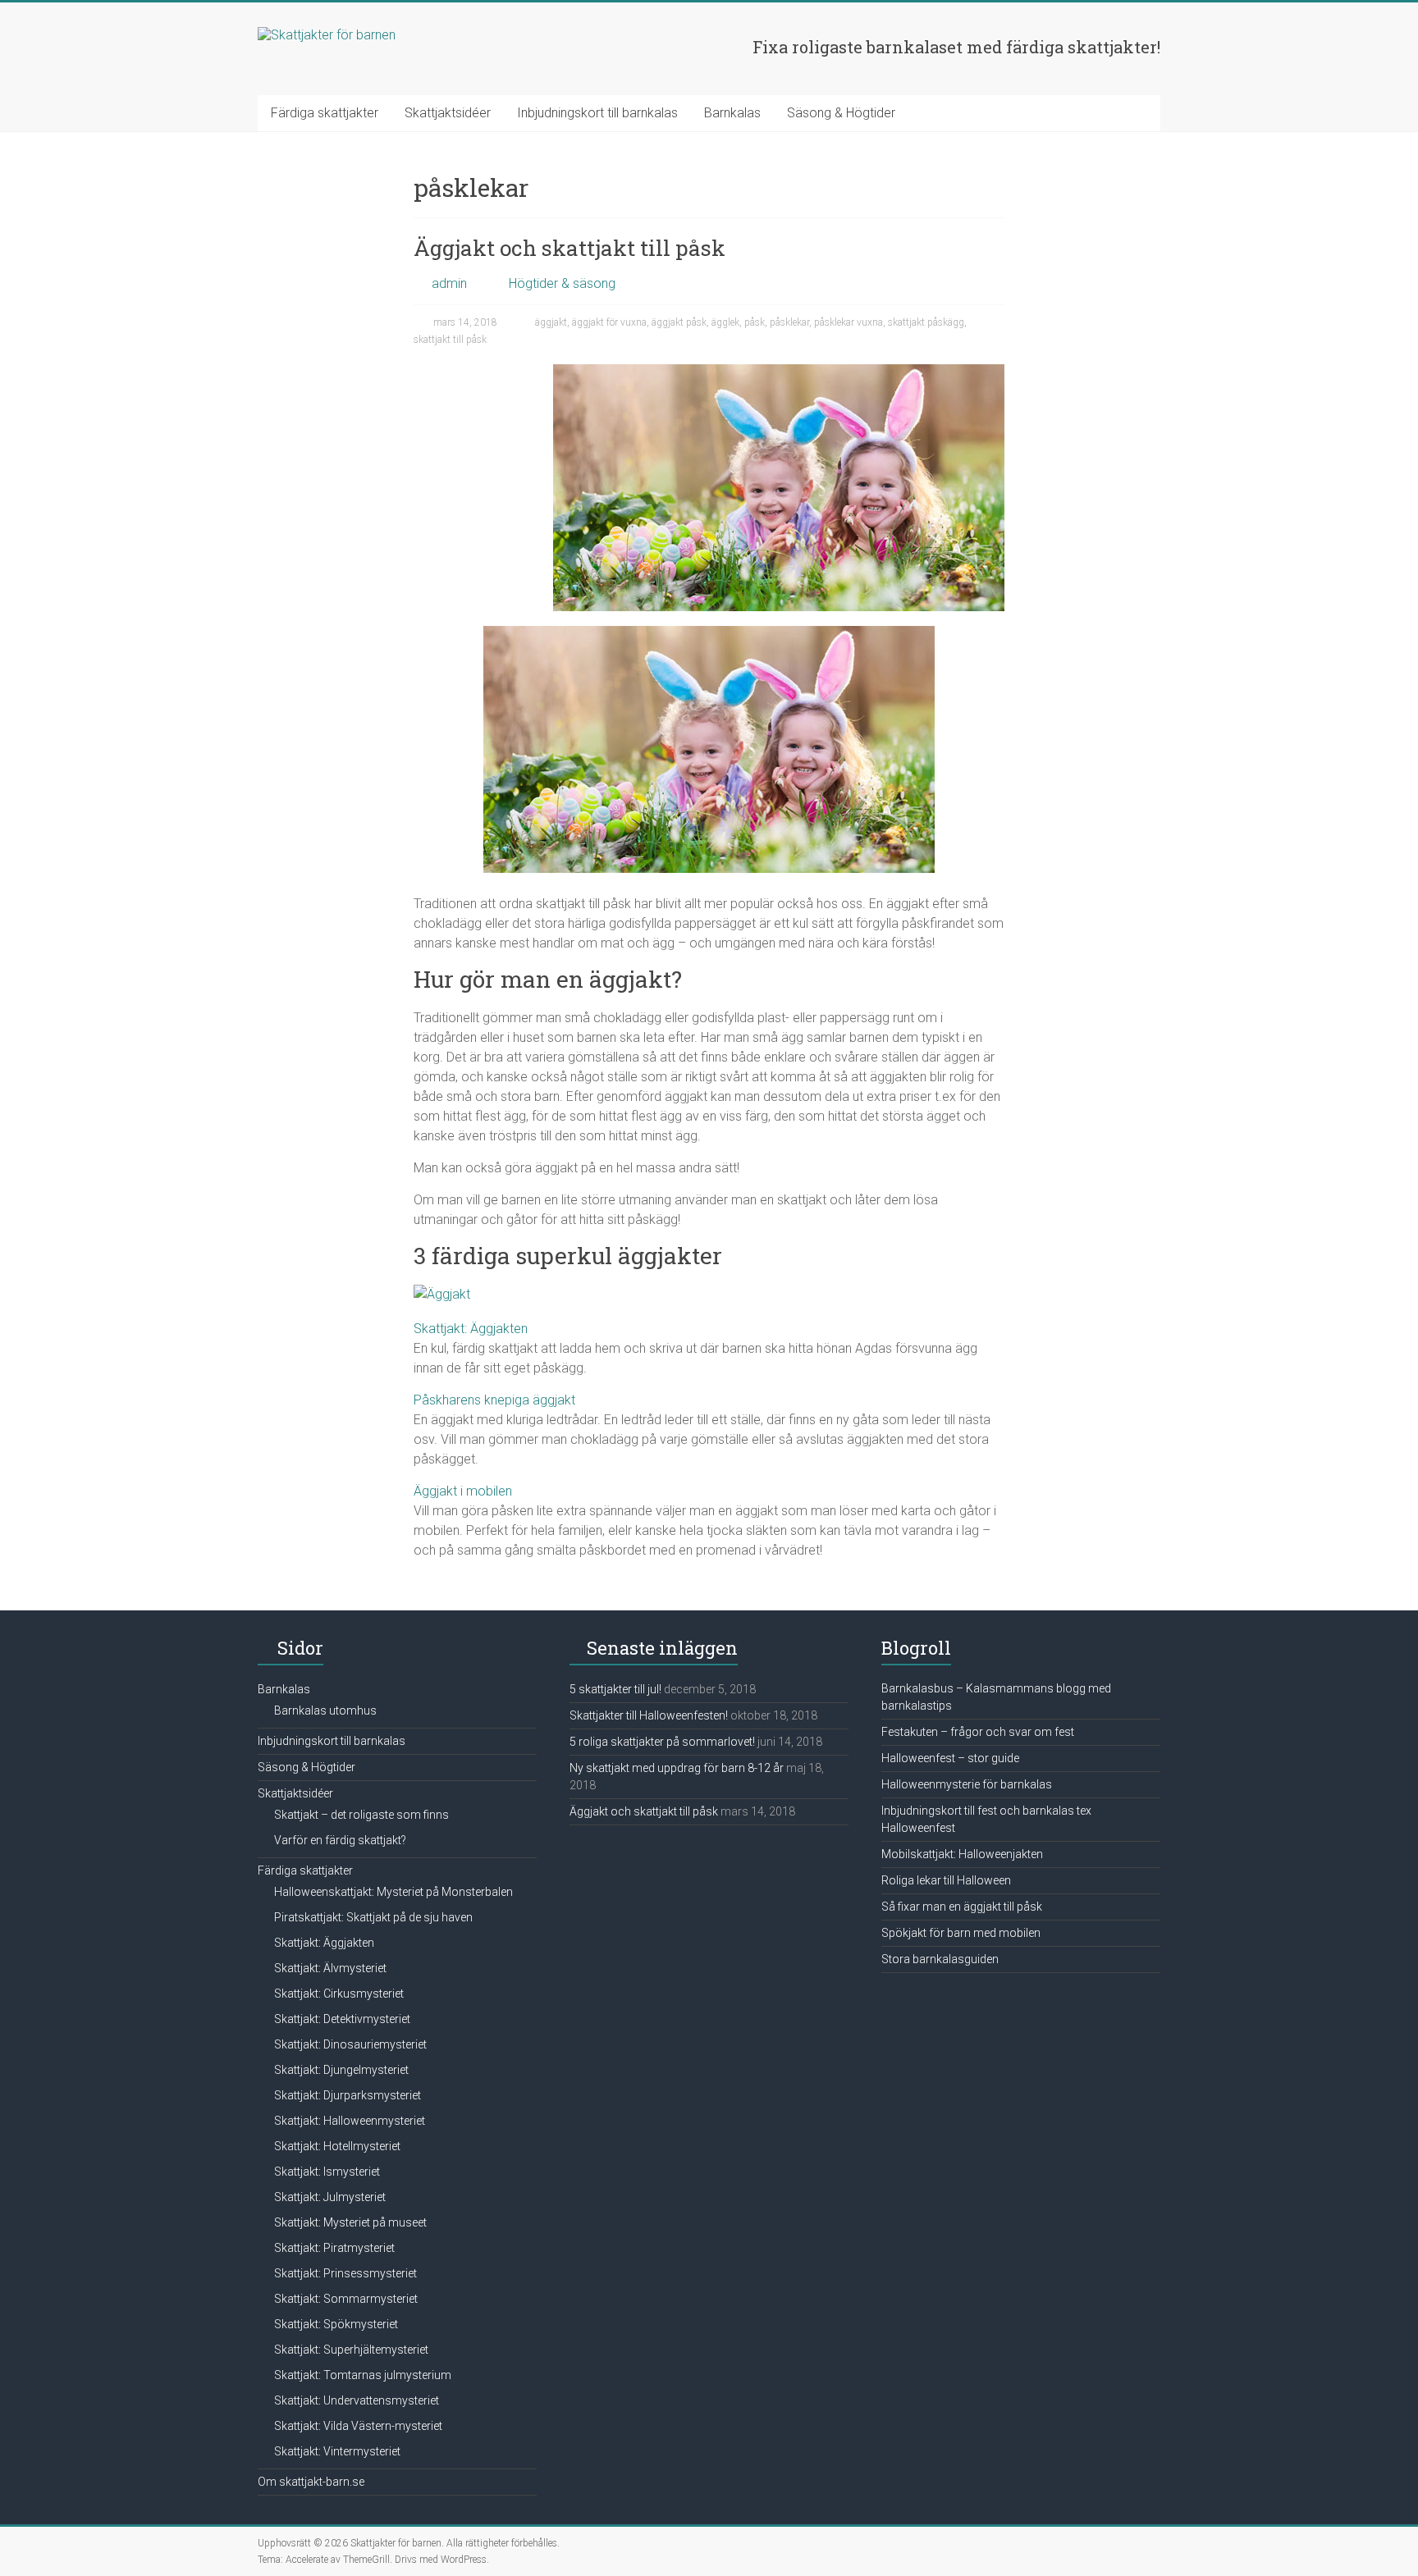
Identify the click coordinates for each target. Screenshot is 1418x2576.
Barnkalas (732, 113)
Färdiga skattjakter (325, 113)
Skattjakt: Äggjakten (471, 1329)
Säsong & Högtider (841, 113)
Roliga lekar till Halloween (946, 1880)
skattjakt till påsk (450, 340)
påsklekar (789, 322)
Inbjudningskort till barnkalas (597, 113)
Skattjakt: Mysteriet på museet (350, 2222)
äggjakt (551, 322)
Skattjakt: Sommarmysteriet (346, 2299)
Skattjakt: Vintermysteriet (337, 2451)
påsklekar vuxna (849, 322)
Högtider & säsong (562, 283)
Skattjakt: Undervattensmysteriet (357, 2400)
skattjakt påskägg (926, 322)
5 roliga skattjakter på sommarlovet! (662, 1742)
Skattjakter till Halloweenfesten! (649, 1715)
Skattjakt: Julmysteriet (330, 2197)
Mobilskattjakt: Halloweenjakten (962, 1854)
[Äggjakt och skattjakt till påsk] (779, 372)
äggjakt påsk (679, 322)
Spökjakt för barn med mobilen (961, 1933)
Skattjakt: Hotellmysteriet (337, 2146)
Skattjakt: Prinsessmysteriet (345, 2273)
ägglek (725, 322)
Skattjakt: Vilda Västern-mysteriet (358, 2426)
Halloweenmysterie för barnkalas (967, 1784)
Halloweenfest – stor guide (950, 1758)
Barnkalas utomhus (325, 1710)
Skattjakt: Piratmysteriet (334, 2248)
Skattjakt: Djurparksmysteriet (348, 2095)
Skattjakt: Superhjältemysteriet (351, 2350)
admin (449, 283)
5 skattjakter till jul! (615, 1689)
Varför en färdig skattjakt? (340, 1840)
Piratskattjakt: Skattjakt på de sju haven (373, 1917)
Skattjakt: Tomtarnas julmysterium (363, 2375)
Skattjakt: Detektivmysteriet (342, 2019)
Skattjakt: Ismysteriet (327, 2172)
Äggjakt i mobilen (463, 1491)
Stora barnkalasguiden (940, 1959)
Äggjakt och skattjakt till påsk (569, 248)
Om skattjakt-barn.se (311, 2482)
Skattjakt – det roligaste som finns (361, 1815)
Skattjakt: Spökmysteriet (336, 2324)
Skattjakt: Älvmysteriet (330, 1968)
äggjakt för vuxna (609, 322)
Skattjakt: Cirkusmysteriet (339, 1994)
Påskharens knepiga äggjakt (494, 1400)
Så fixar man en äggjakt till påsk (962, 1907)
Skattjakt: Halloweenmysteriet (350, 2121)
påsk (755, 322)
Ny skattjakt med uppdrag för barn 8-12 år (677, 1768)
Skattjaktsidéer (448, 113)
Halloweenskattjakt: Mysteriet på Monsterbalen (393, 1892)
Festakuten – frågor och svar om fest (978, 1732)
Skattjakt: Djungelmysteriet (341, 2070)
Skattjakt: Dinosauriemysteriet (350, 2044)
